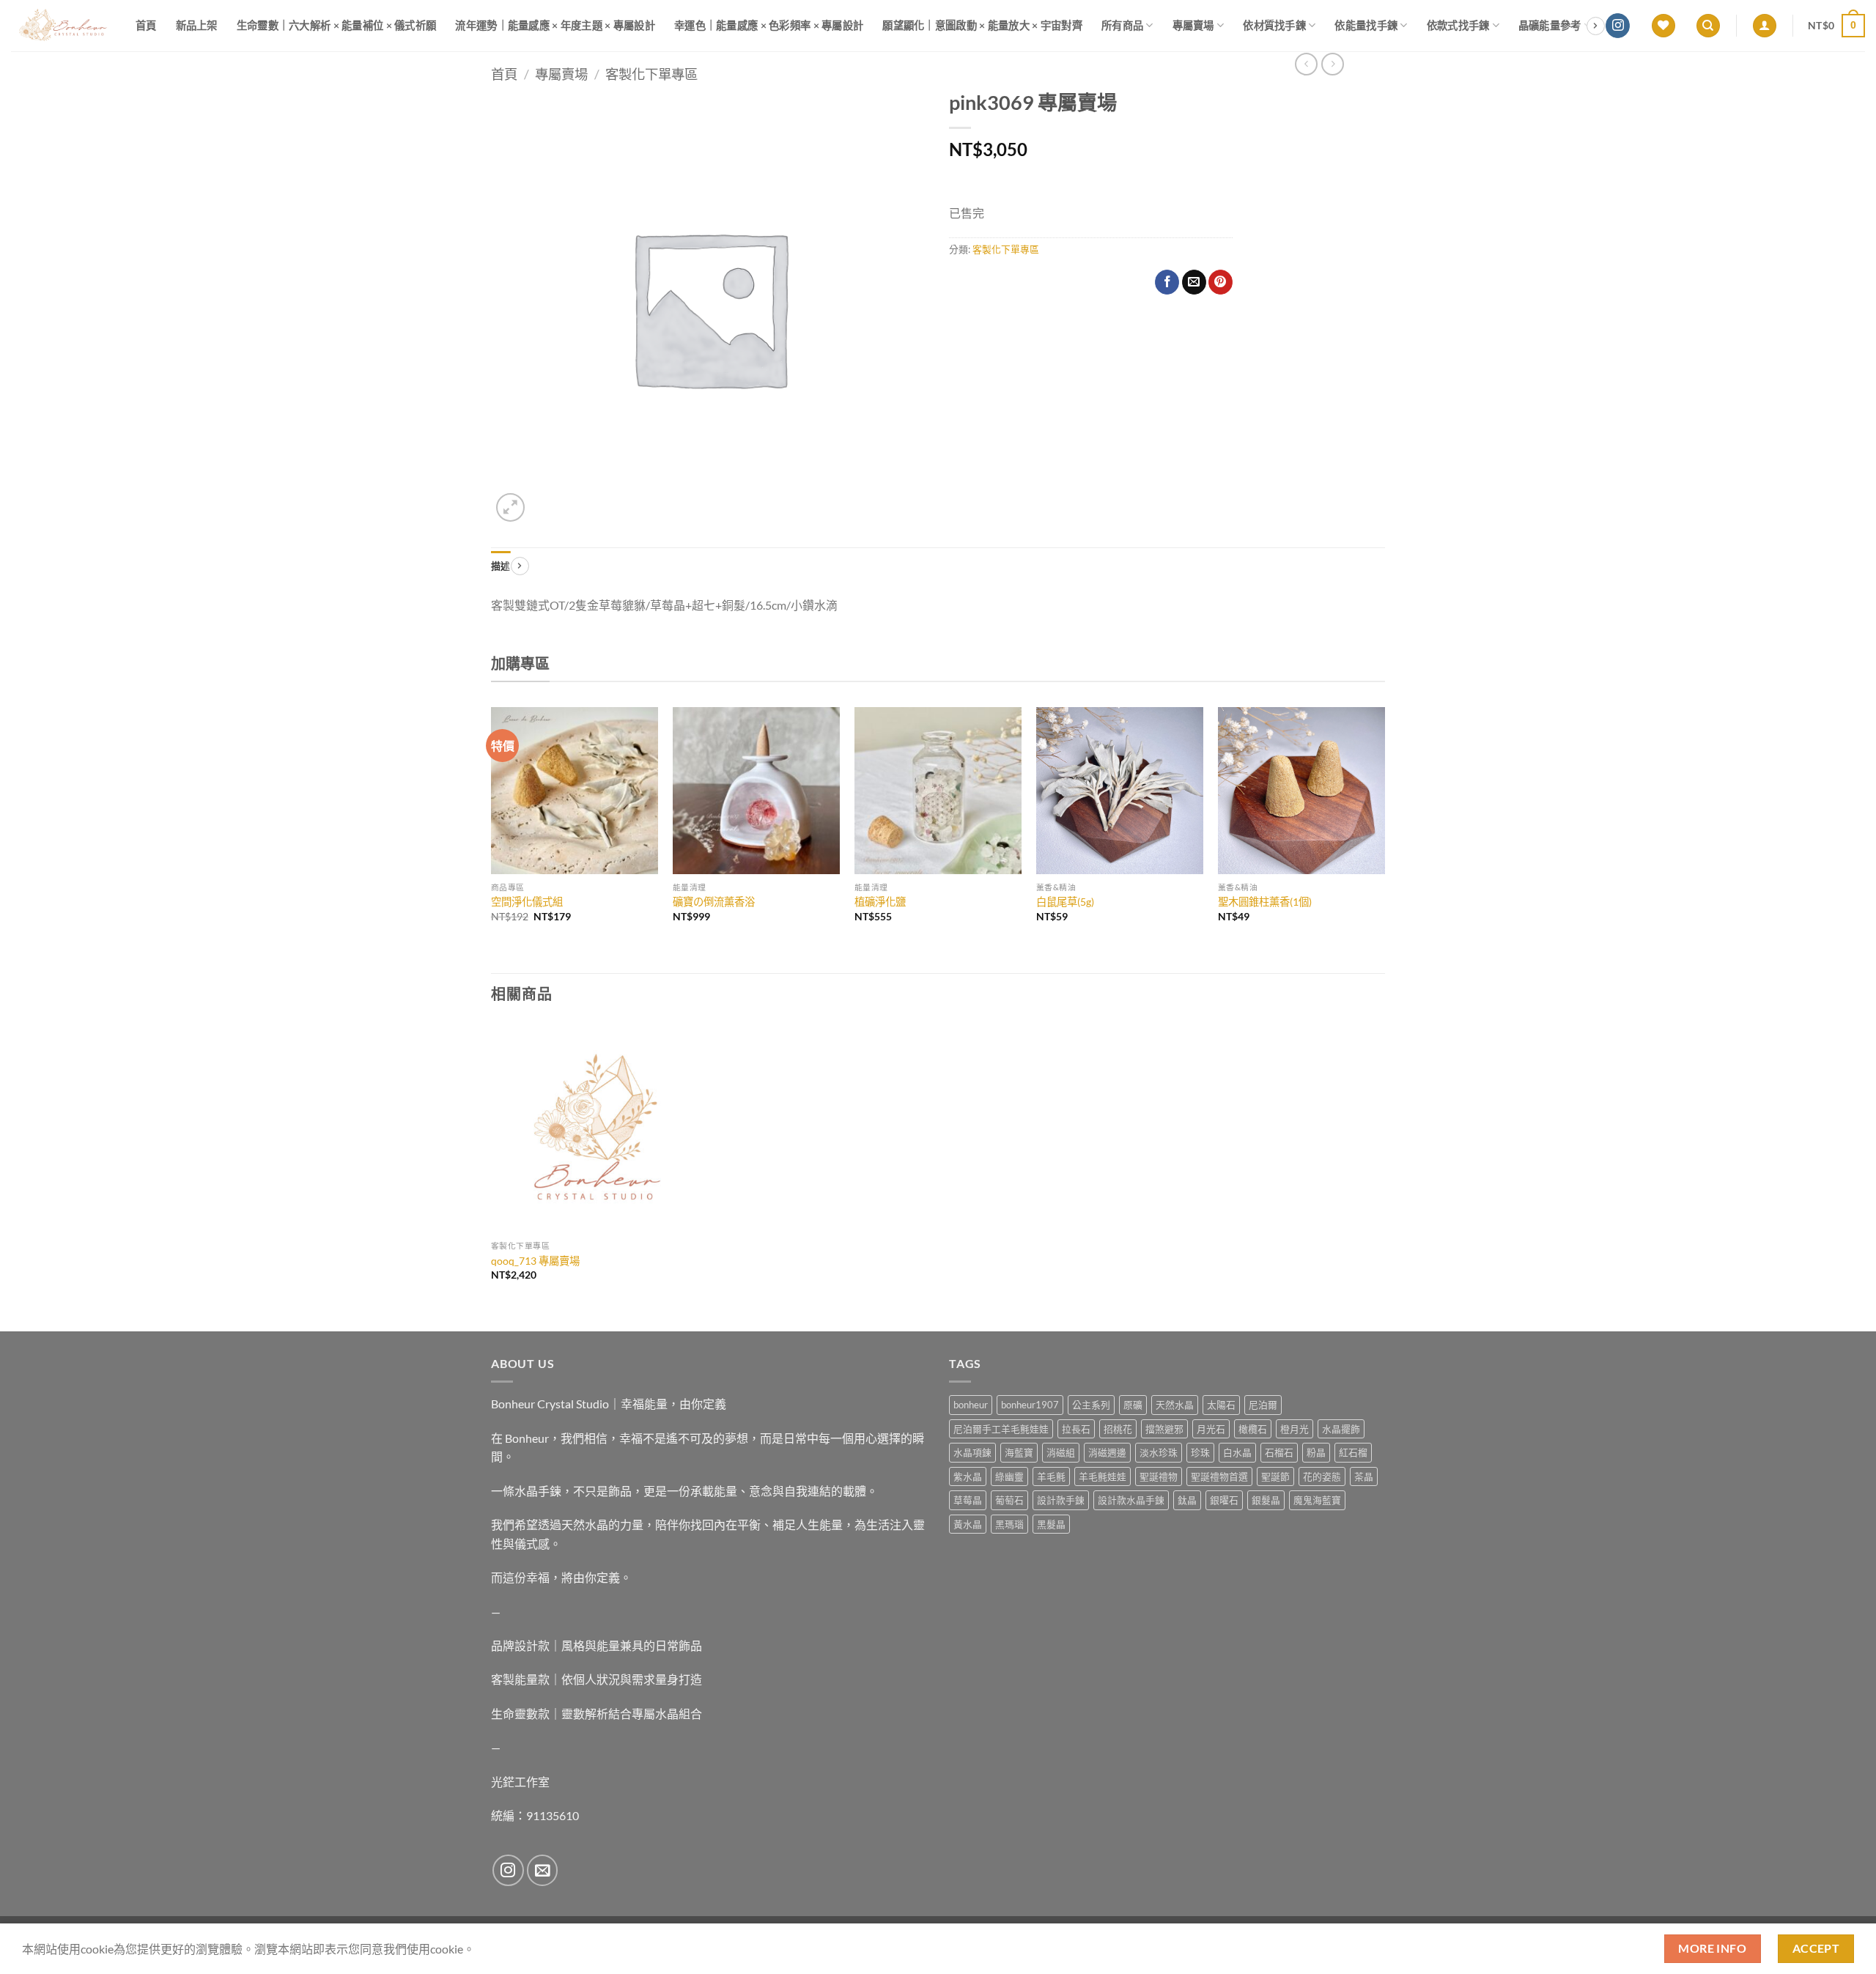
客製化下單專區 (651, 74)
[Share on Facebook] (1167, 282)
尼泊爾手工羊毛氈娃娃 (1001, 1429)
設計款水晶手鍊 (1131, 1500)
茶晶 (1364, 1476)
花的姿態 (1322, 1476)
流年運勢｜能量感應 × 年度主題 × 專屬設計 (555, 25)
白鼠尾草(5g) (1065, 902)
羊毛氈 (1051, 1476)
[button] (1765, 26)
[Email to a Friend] (1194, 282)
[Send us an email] (543, 1870)
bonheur (971, 1405)
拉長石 (1076, 1429)
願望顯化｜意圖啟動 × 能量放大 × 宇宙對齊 (982, 25)
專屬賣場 (1193, 25)
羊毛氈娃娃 (1103, 1476)
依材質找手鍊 (1274, 25)
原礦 (1133, 1405)
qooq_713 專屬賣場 (535, 1261)
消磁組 (1061, 1452)
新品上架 (197, 25)
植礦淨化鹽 (880, 902)
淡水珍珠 (1159, 1452)
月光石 (1211, 1429)
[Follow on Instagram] (1618, 26)
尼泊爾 (1263, 1405)
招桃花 (1118, 1429)
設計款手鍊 (1061, 1500)
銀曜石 (1224, 1500)
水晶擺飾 (1341, 1429)
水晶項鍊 (972, 1452)
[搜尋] (1708, 26)
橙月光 (1295, 1429)
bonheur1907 (1030, 1405)
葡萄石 (1009, 1500)
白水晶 (1237, 1452)
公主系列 (1091, 1405)
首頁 (146, 25)
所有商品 (1122, 25)
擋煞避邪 (1164, 1429)
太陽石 (1221, 1405)
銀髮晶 (1266, 1500)
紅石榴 (1353, 1452)
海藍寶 (1019, 1452)
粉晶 (1316, 1452)
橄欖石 (1253, 1429)
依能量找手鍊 (1366, 25)
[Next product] (1306, 64)
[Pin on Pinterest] (1220, 282)
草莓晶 (968, 1500)
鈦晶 (1187, 1500)
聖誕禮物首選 (1219, 1476)
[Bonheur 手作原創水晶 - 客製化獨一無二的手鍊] (62, 26)
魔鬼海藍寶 (1317, 1500)
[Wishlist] (1663, 26)
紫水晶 (968, 1476)
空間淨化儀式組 (527, 902)
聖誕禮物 (1159, 1476)
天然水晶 (1175, 1405)
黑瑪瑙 (1009, 1524)
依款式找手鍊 (1458, 25)
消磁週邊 (1107, 1452)
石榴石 (1279, 1452)
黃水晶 (968, 1524)
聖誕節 (1275, 1476)
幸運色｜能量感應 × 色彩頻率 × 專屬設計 (769, 25)
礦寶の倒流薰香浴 (714, 902)
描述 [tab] (501, 566)
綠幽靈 (1009, 1476)
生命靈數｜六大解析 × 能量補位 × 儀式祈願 (337, 25)
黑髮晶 (1051, 1524)
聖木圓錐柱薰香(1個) (1265, 902)
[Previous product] (1333, 64)
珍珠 (1200, 1452)
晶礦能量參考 (1550, 25)
